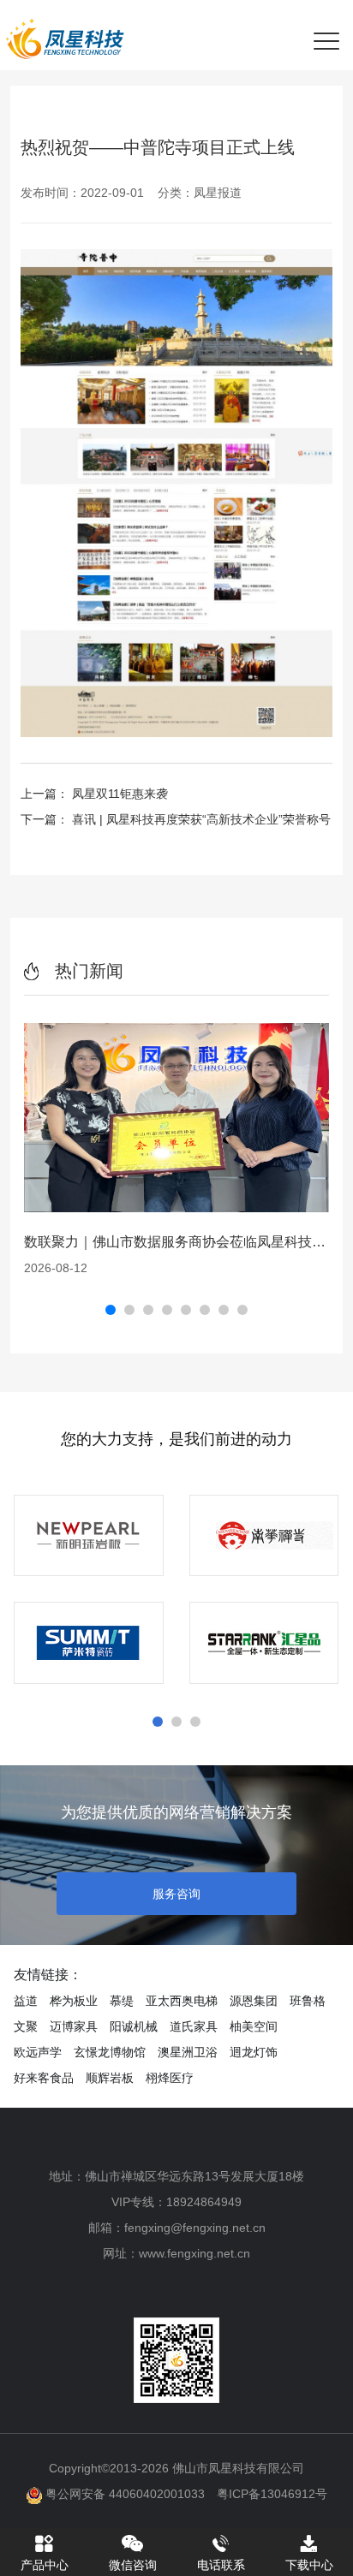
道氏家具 (194, 2026)
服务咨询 (176, 1894)
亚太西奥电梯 (182, 2001)
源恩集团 (254, 2001)
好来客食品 (44, 2078)
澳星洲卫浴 (188, 2052)
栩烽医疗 (170, 2078)
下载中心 (309, 2565)
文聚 (26, 2026)
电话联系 (221, 2565)
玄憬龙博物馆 (110, 2052)
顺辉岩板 (110, 2078)
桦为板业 (74, 2001)
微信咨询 (133, 2565)
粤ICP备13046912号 (272, 2494)
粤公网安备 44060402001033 (123, 2494)
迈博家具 (74, 2026)
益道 (26, 2001)
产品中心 (45, 2565)
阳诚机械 (134, 2026)
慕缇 (122, 2001)
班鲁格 (308, 2001)
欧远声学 (38, 2052)
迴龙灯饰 (254, 2052)
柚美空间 (254, 2026)
